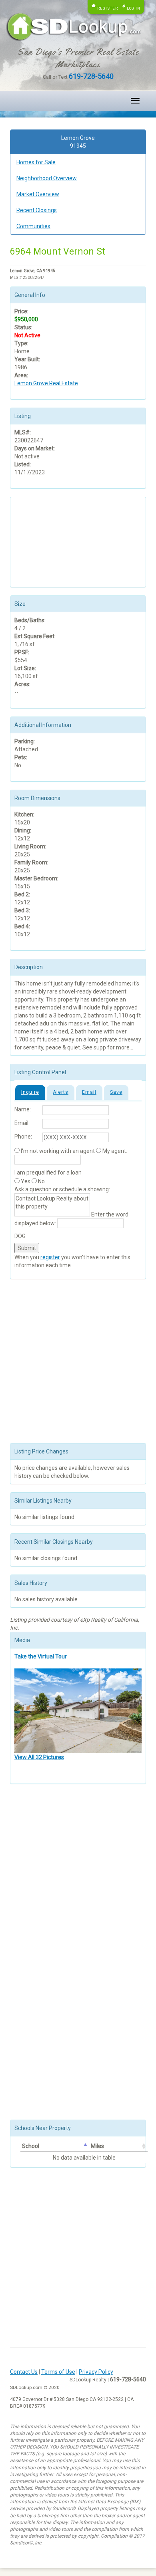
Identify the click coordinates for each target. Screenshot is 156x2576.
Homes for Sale (36, 162)
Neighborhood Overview (47, 178)
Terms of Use (58, 2372)
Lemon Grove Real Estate (46, 383)
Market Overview (38, 194)
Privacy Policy (96, 2372)
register (50, 1257)
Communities (33, 226)
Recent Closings (37, 210)
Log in (134, 8)
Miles (97, 2146)
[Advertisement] (54, 541)
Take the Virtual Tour (41, 1656)
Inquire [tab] (30, 1092)
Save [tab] (116, 1092)
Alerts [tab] (61, 1092)
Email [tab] (89, 1092)
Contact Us (24, 2372)
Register (108, 8)
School (31, 2146)
